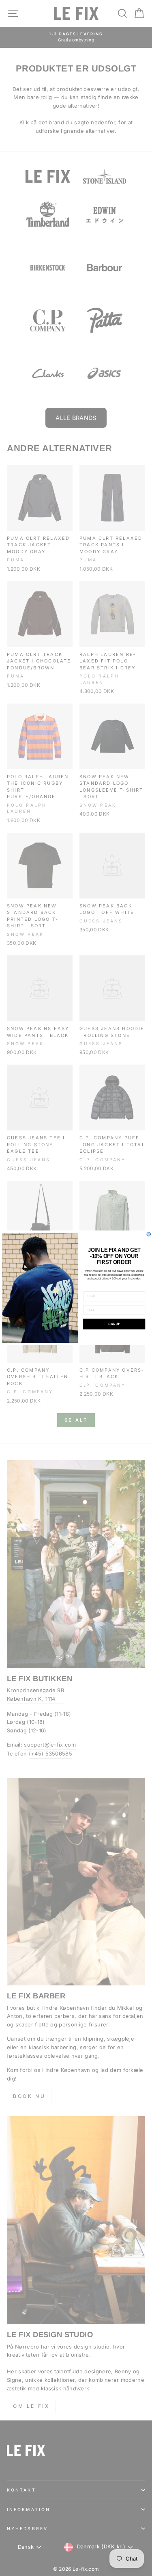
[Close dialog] (149, 1234)
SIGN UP (114, 1324)
